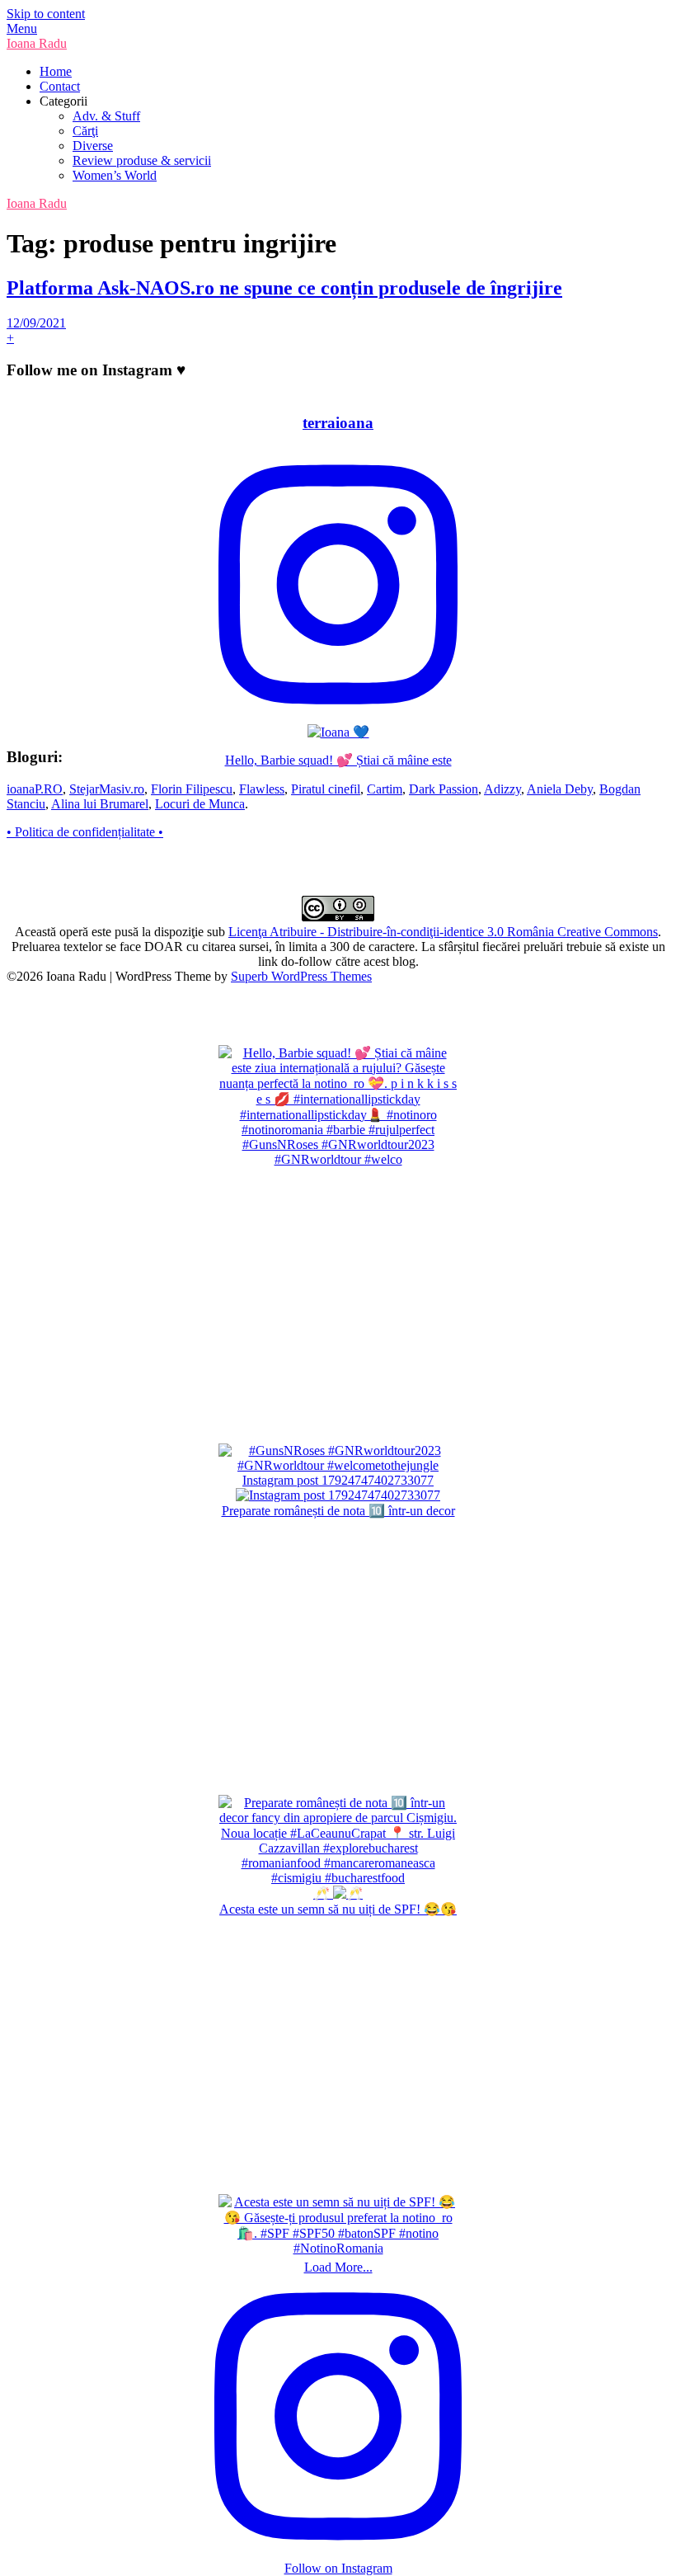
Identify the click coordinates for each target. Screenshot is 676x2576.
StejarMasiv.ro (107, 789)
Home (56, 71)
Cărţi (85, 131)
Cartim (385, 789)
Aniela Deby (560, 789)
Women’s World (115, 175)
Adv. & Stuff (106, 116)
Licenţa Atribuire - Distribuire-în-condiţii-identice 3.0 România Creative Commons (443, 932)
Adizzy (502, 789)
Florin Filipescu (192, 789)
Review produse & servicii (142, 160)
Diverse (93, 146)
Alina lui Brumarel (100, 804)
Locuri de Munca (200, 804)
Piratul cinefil (326, 789)
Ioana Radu (37, 43)
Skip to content (46, 14)
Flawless (262, 789)
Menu (22, 28)
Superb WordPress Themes (301, 976)
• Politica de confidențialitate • (85, 832)
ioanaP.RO (35, 789)
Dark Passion (444, 789)
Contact (60, 86)
